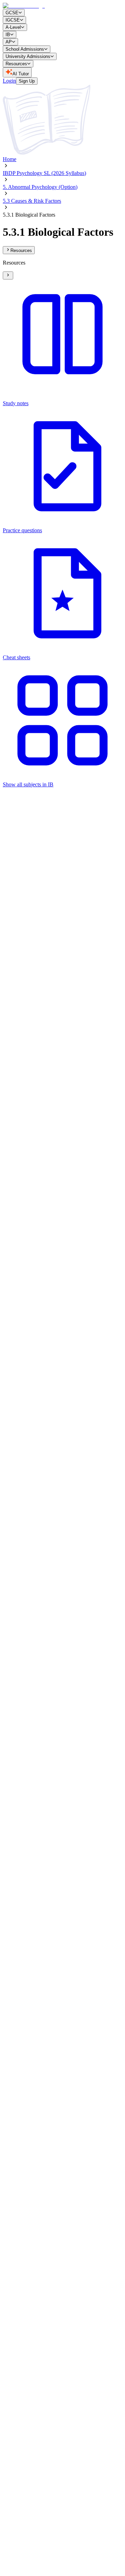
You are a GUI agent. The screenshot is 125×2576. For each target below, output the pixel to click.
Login (9, 81)
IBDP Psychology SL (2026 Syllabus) (44, 173)
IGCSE (13, 20)
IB (8, 35)
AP (9, 42)
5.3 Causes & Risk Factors (32, 201)
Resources (16, 64)
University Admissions (28, 56)
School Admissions (25, 49)
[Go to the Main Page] (24, 6)
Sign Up (27, 81)
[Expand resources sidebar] (8, 275)
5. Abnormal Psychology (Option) (40, 187)
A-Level (13, 27)
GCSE (12, 13)
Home (10, 159)
